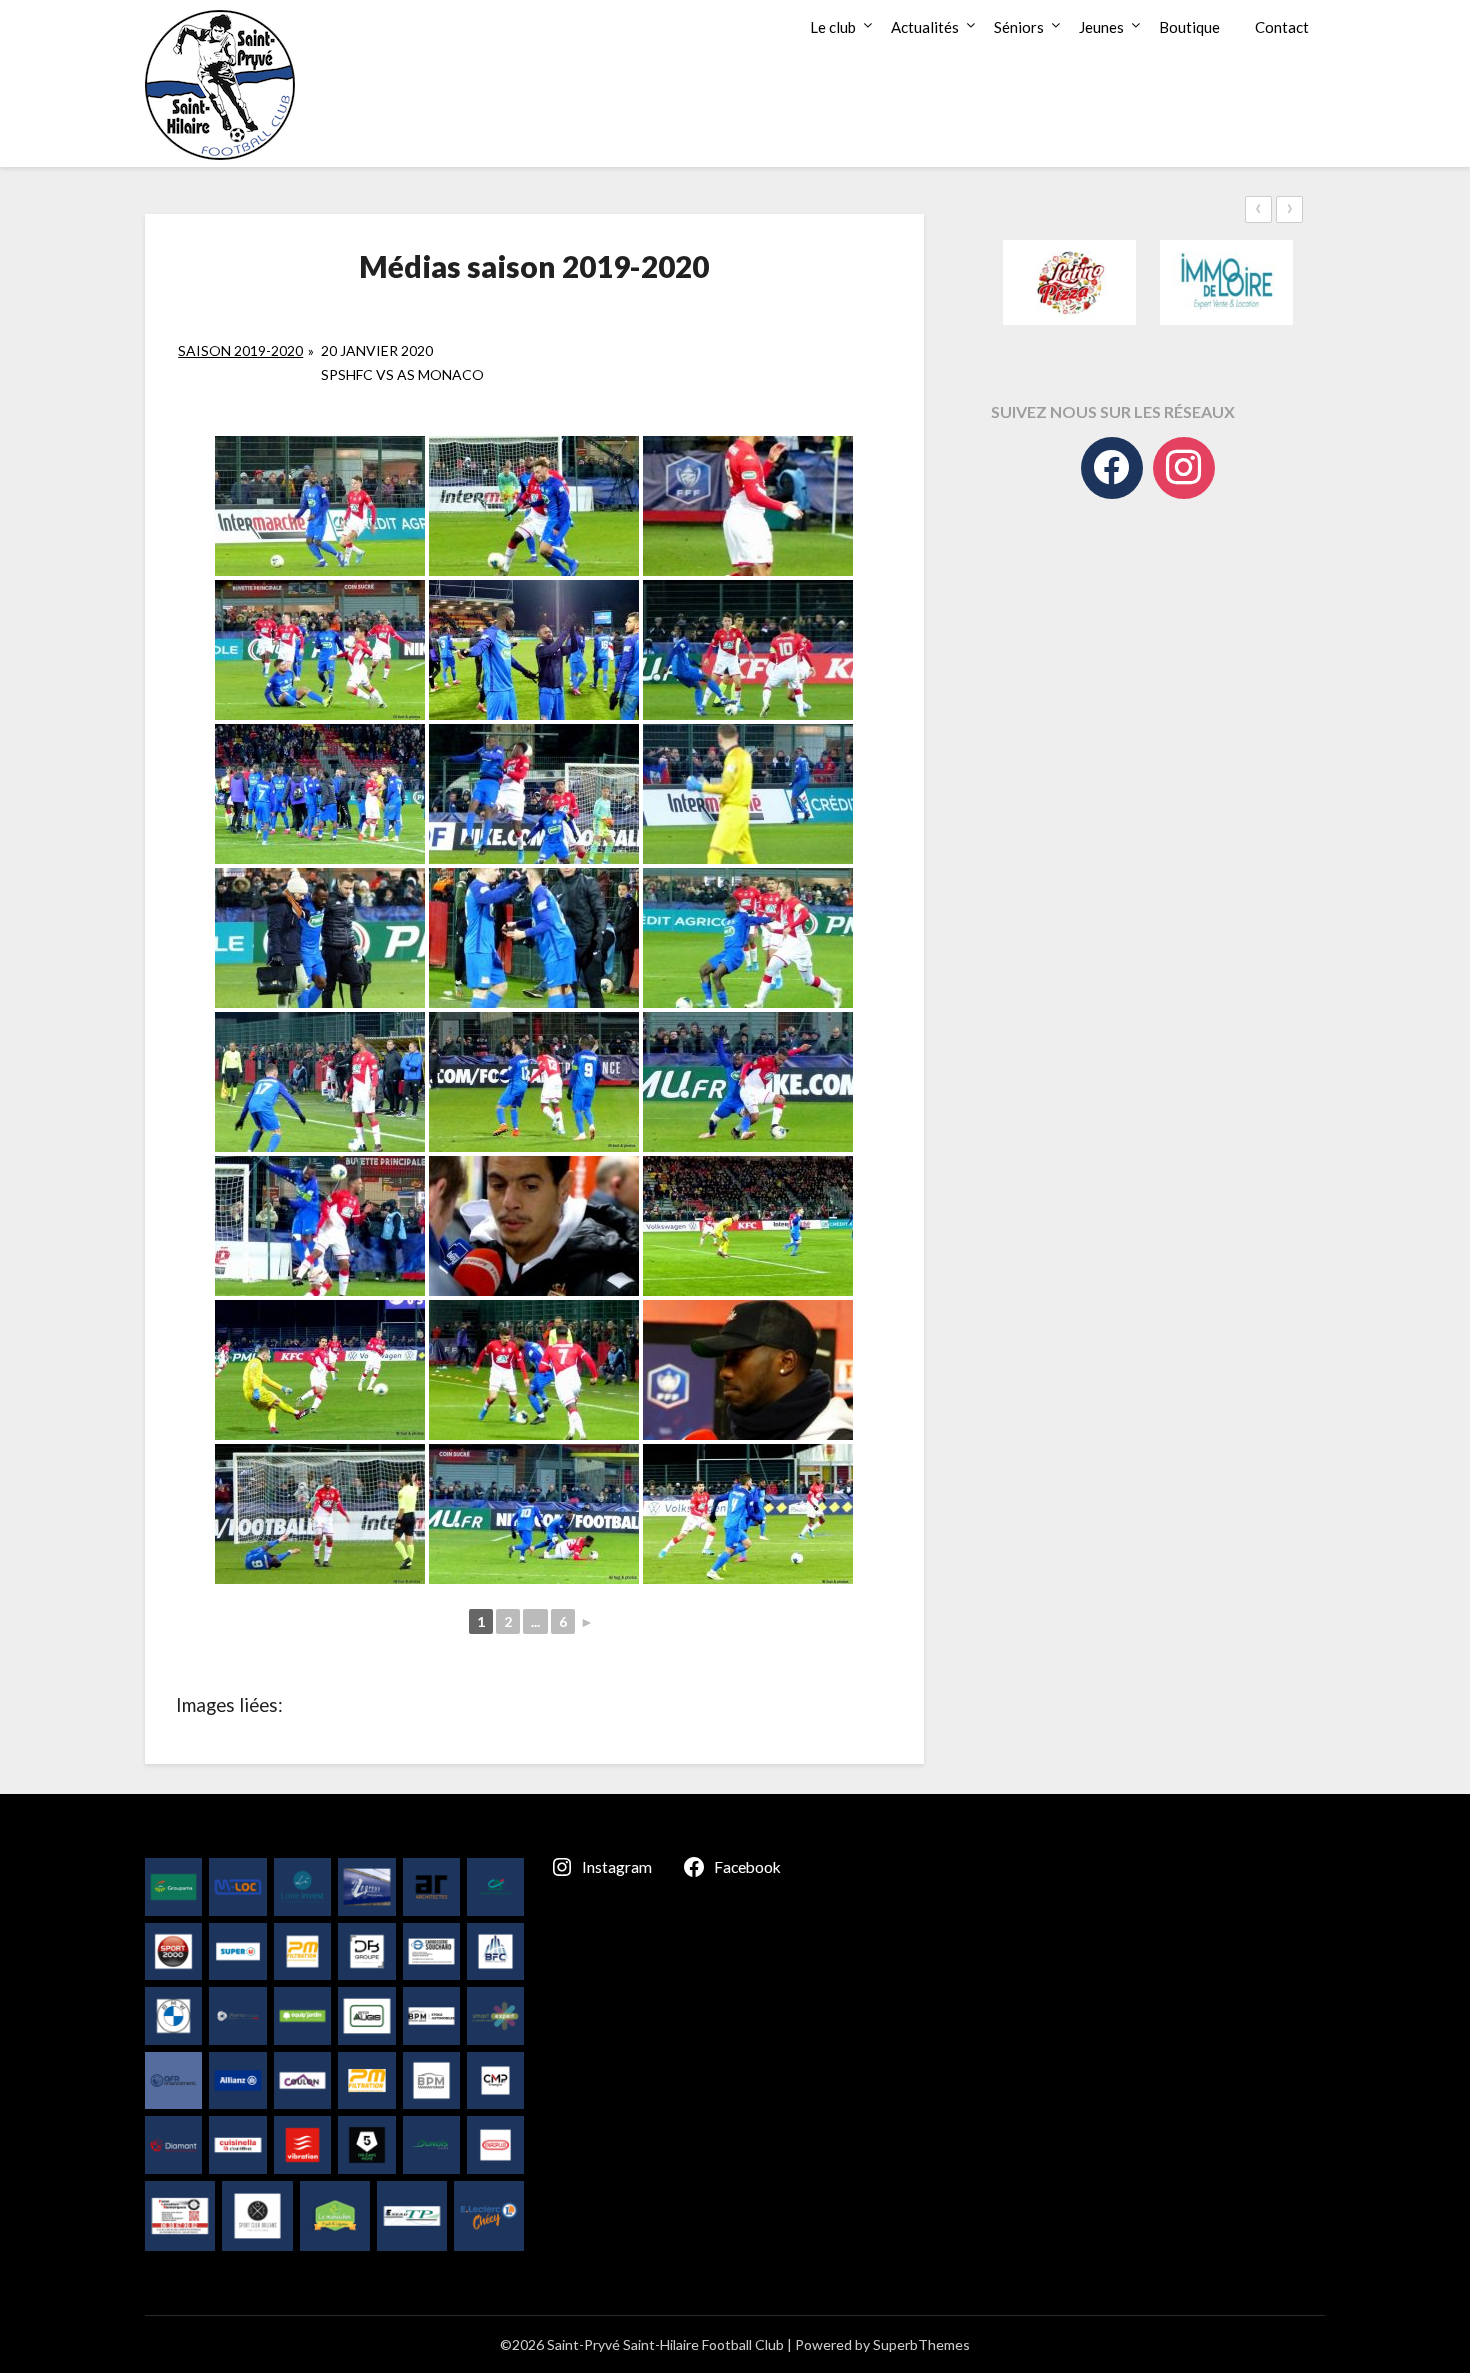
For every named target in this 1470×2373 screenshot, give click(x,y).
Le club (833, 27)
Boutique (1189, 27)
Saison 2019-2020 (240, 350)
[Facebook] (1112, 468)
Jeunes (1101, 27)
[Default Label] (1184, 468)
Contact (1282, 27)
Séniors (1019, 27)
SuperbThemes (921, 2344)
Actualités (925, 27)
